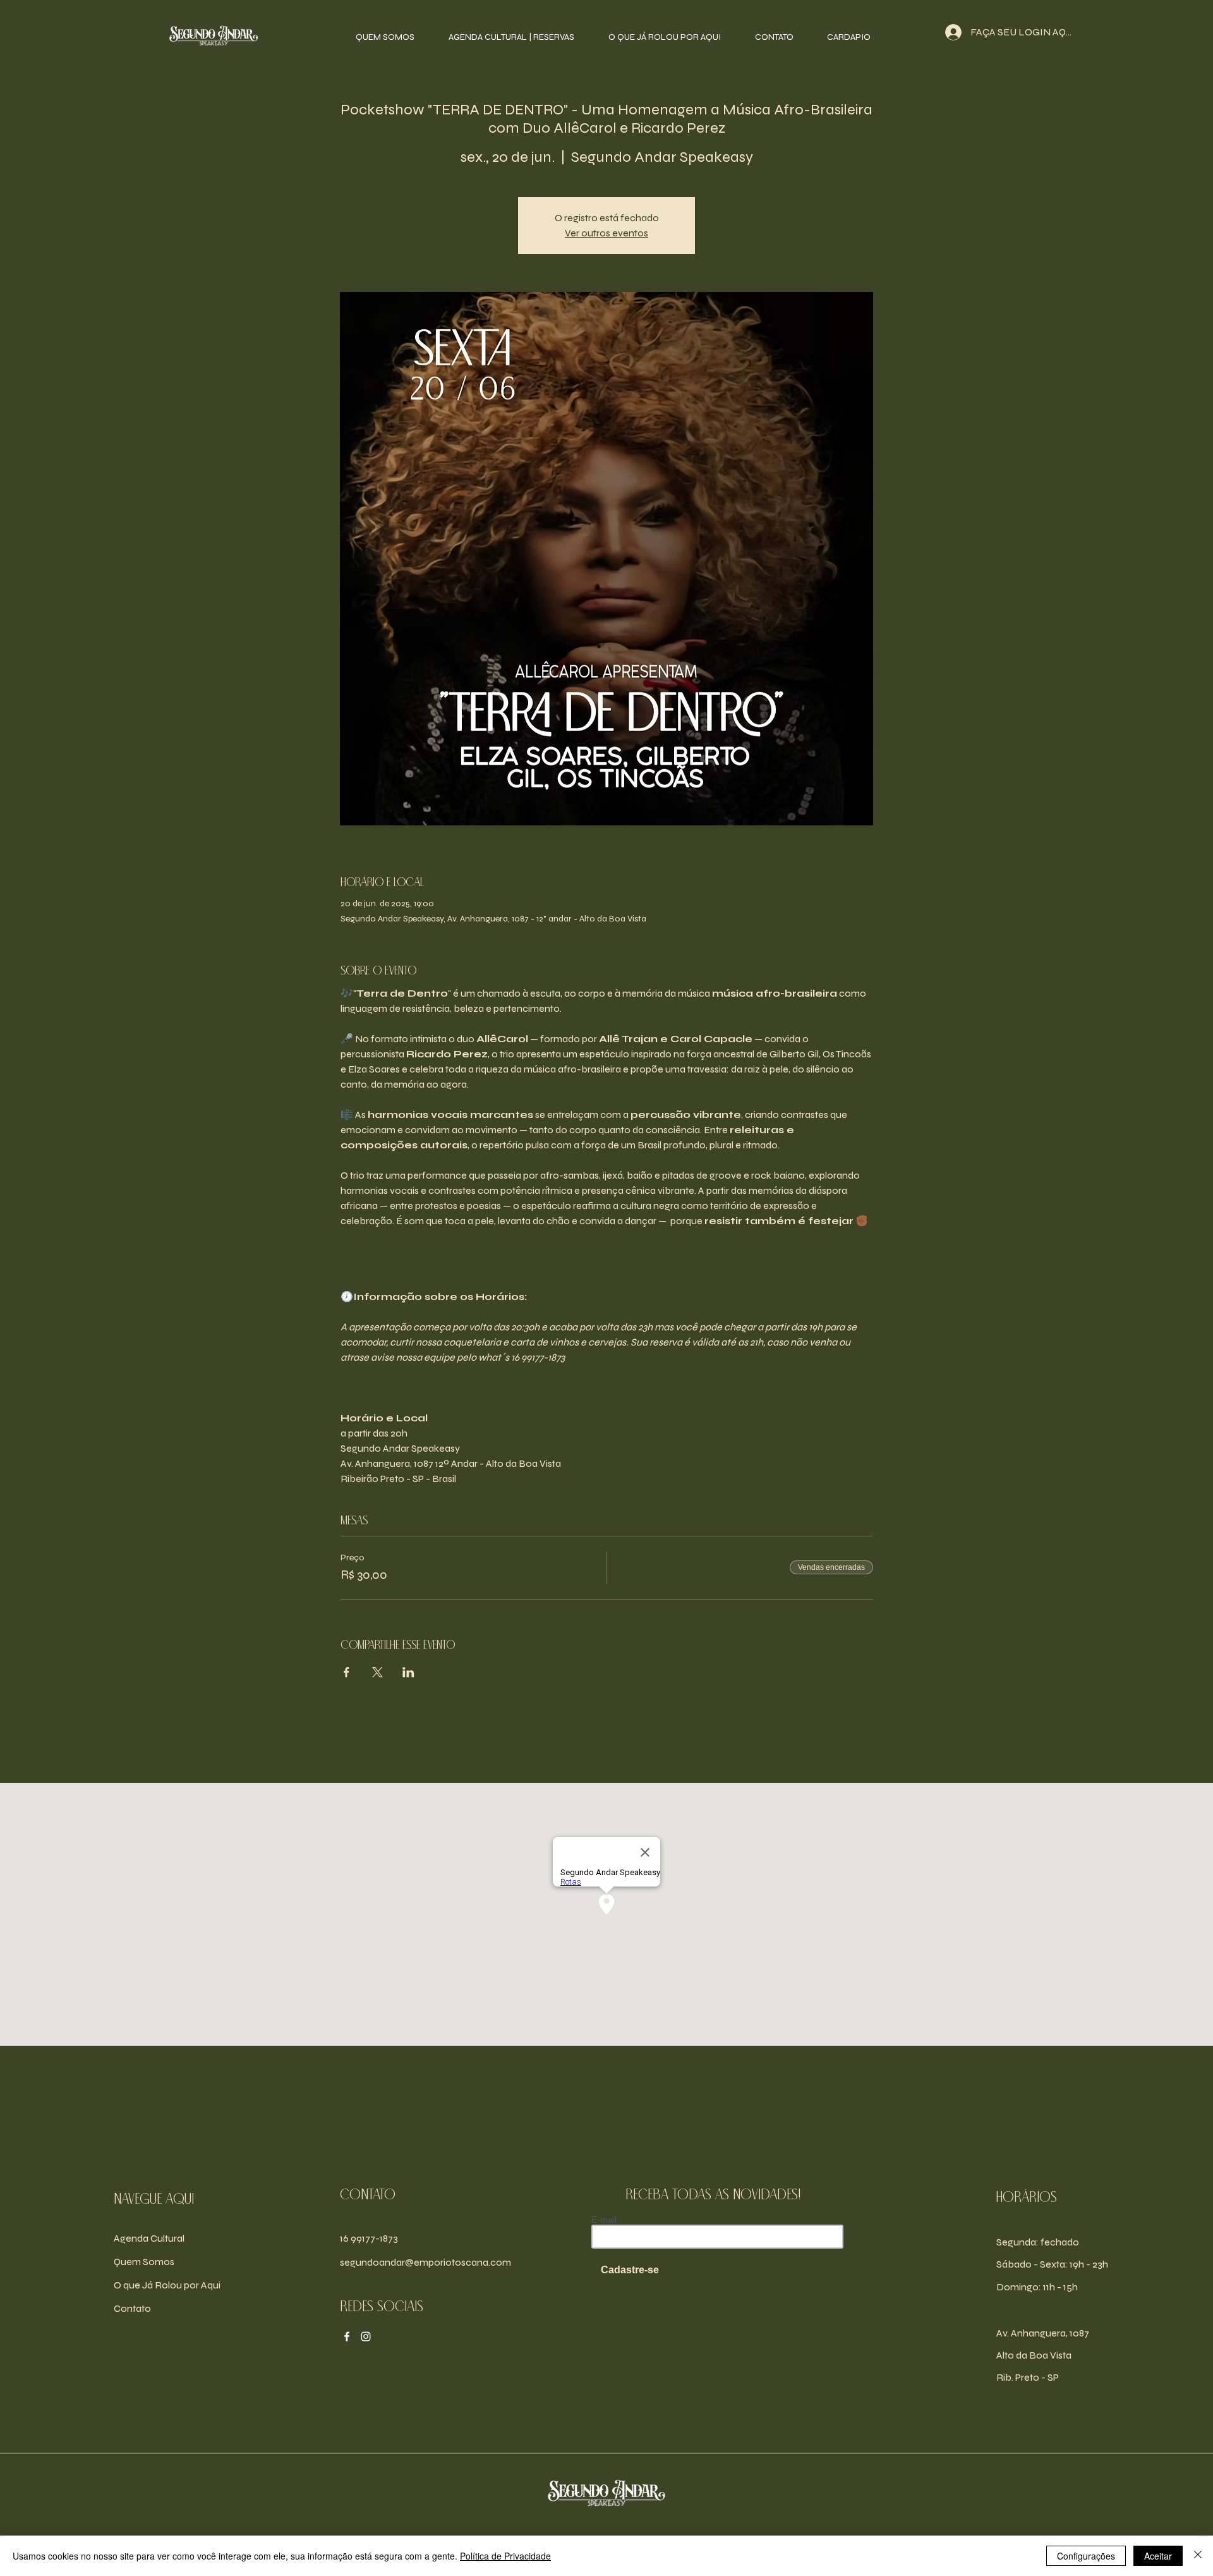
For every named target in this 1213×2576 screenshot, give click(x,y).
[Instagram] (366, 2336)
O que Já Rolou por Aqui (167, 2285)
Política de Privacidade (505, 2556)
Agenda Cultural (149, 2238)
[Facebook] (347, 2336)
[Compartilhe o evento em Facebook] (347, 1672)
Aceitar (1158, 2556)
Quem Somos (144, 2262)
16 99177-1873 (369, 2238)
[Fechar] (1198, 2556)
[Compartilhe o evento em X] (377, 1672)
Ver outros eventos (606, 233)
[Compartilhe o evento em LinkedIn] (408, 1672)
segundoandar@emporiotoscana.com (425, 2262)
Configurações (1086, 2556)
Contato (132, 2308)
